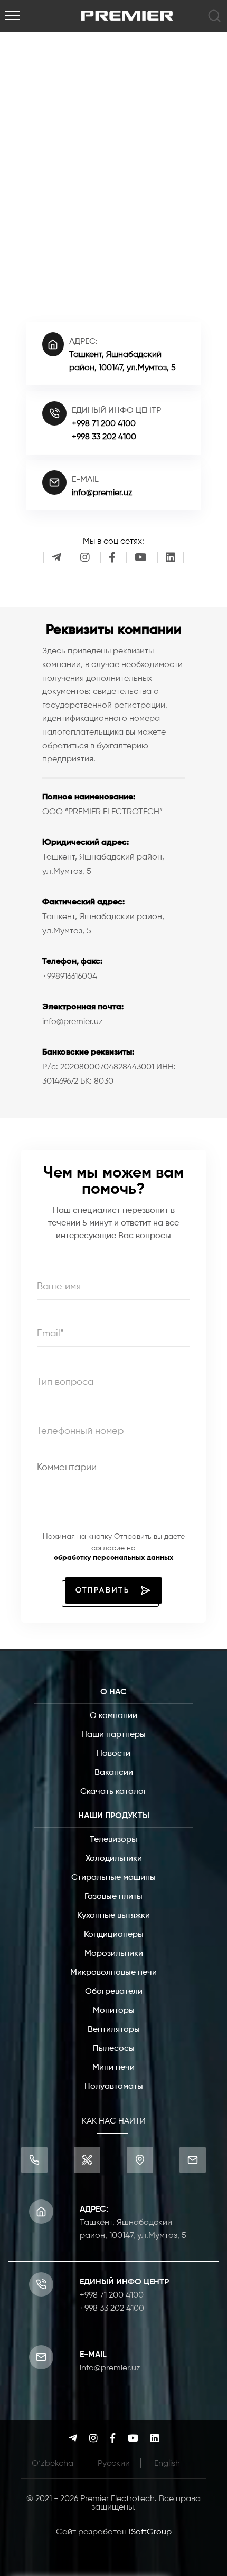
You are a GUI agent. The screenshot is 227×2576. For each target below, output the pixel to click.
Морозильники (114, 1954)
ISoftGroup (150, 2532)
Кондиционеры (114, 1935)
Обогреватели (114, 1992)
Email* (50, 1334)
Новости (113, 1754)
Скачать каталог (113, 1792)
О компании (113, 1716)
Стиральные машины (113, 1878)
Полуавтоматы (114, 2087)
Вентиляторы (114, 2030)
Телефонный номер (80, 1431)
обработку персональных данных (113, 1558)
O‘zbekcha (53, 2464)
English (167, 2464)
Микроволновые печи (113, 1973)
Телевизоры (113, 1840)
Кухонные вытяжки (113, 1916)
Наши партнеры (113, 1735)
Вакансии (114, 1773)
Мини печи (113, 2068)
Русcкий (114, 2464)
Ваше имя (59, 1287)
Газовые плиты (113, 1897)
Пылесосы (114, 2049)
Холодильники (114, 1859)
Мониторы (114, 2011)
